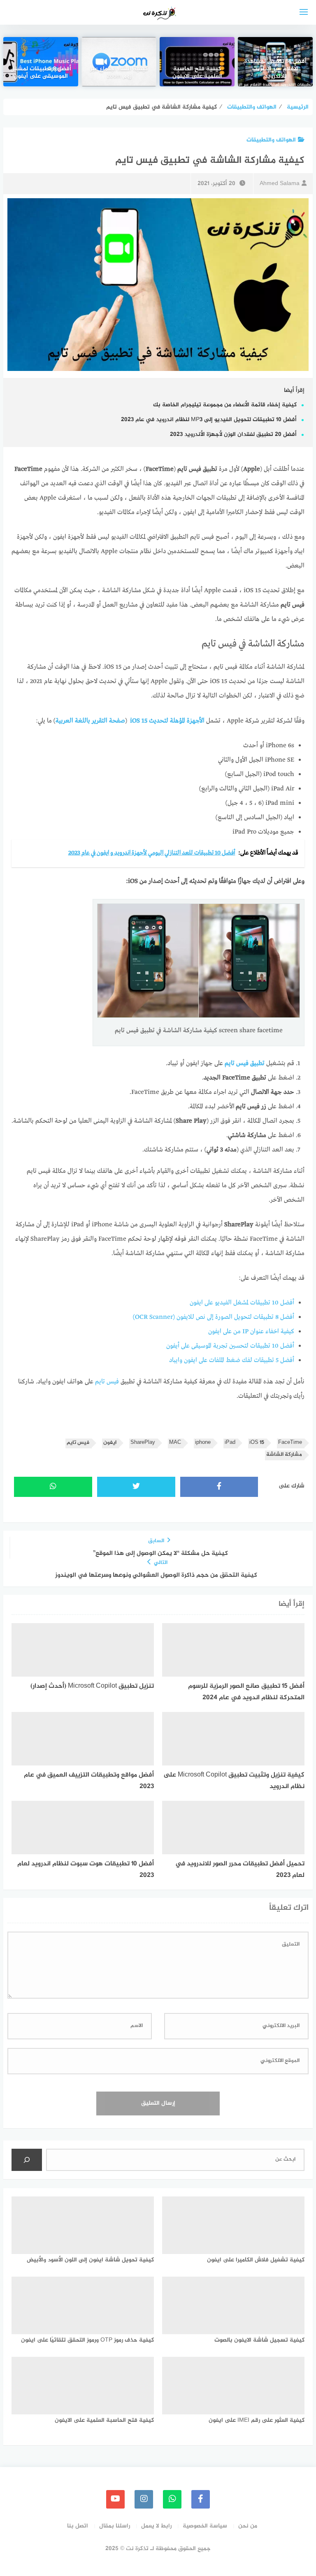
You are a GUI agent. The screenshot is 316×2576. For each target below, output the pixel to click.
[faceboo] (201, 2499)
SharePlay (143, 1443)
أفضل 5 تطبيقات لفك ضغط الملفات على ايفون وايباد (232, 1360)
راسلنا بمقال (115, 2526)
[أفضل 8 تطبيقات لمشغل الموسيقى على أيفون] (41, 62)
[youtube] (115, 2499)
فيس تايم (107, 1382)
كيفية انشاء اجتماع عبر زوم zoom (119, 73)
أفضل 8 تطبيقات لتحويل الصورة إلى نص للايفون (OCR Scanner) (214, 1317)
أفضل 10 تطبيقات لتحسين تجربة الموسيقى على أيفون (230, 1346)
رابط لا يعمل (156, 2526)
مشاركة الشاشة (284, 1455)
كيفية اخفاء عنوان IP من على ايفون (251, 1332)
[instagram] (144, 2499)
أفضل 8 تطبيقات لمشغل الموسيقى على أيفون (41, 73)
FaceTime (290, 1443)
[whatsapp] (172, 2499)
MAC (175, 1443)
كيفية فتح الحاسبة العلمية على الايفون (197, 73)
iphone (203, 1443)
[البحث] (27, 2160)
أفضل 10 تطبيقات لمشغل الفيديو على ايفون (242, 1303)
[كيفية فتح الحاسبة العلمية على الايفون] (197, 62)
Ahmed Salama (280, 184)
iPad (230, 1443)
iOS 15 (257, 1443)
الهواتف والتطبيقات (271, 140)
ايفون (110, 1443)
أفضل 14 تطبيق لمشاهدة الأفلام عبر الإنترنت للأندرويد (275, 69)
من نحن (248, 2526)
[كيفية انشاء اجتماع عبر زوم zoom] (119, 62)
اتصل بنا (78, 2526)
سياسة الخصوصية (205, 2526)
